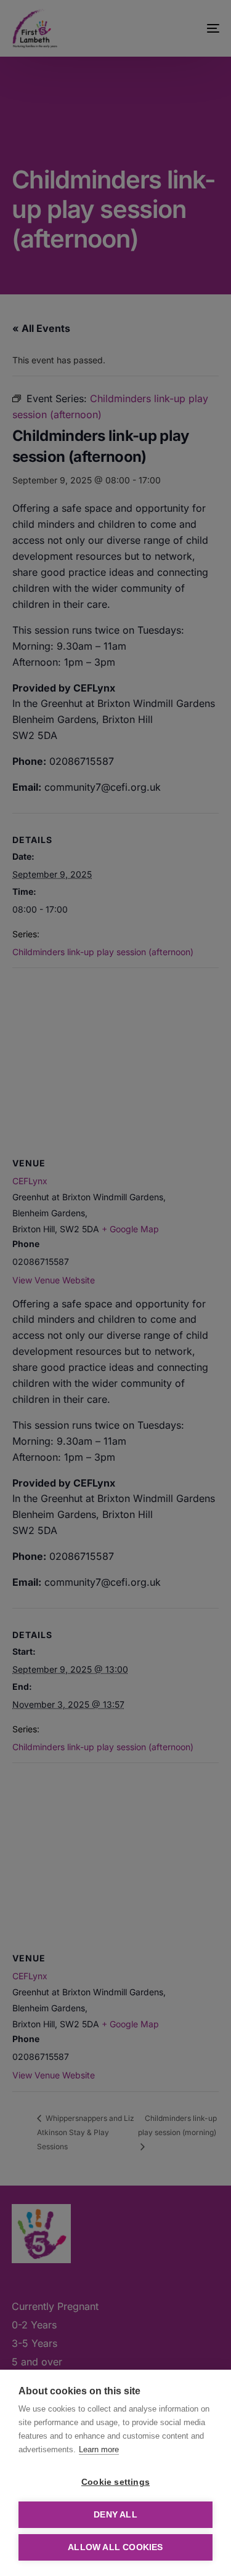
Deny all (115, 2515)
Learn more (99, 2449)
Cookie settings (115, 2482)
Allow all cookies (115, 2547)
